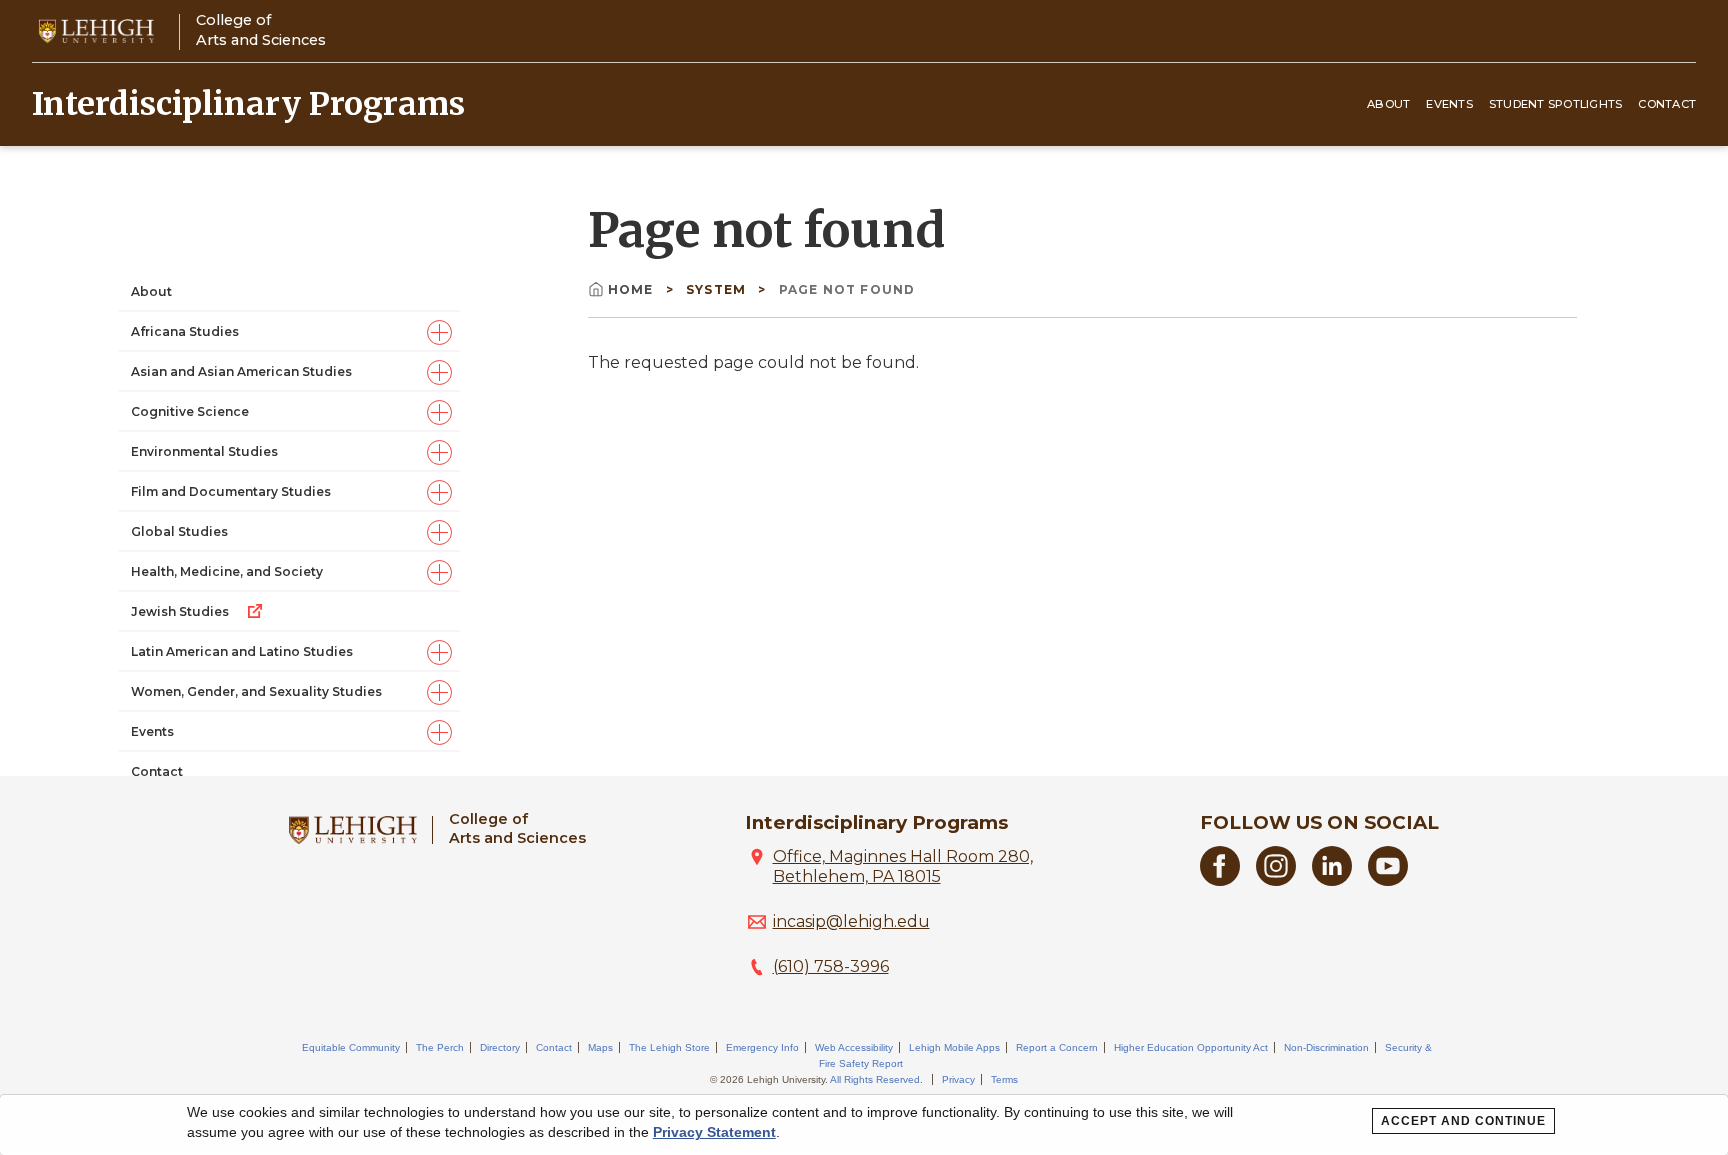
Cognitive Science (190, 411)
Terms (1004, 1079)
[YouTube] (1388, 880)
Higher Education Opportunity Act (1191, 1047)
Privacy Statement (714, 1132)
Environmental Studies (204, 451)
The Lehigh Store (669, 1047)
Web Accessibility (854, 1047)
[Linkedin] (1332, 880)
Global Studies (179, 531)
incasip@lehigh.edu (851, 921)
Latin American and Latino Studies (242, 651)
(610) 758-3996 (831, 966)
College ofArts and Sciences (261, 29)
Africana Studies (185, 331)
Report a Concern (1057, 1047)
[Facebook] (1220, 880)
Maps (600, 1047)
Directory (500, 1047)
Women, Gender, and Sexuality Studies (256, 691)
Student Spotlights (1556, 104)
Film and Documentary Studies (231, 491)
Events (1449, 104)
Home (633, 289)
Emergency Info (762, 1047)
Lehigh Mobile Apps (954, 1047)
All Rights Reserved (875, 1079)
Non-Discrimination (1326, 1047)
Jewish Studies (180, 611)
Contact (1667, 104)
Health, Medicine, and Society (227, 571)
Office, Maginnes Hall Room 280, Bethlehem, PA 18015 (903, 866)
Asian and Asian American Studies (241, 371)
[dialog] (864, 1125)
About (1388, 104)
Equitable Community (351, 1047)
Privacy (958, 1079)
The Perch (440, 1047)
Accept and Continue (1463, 1121)
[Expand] (439, 332)
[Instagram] (1276, 880)
